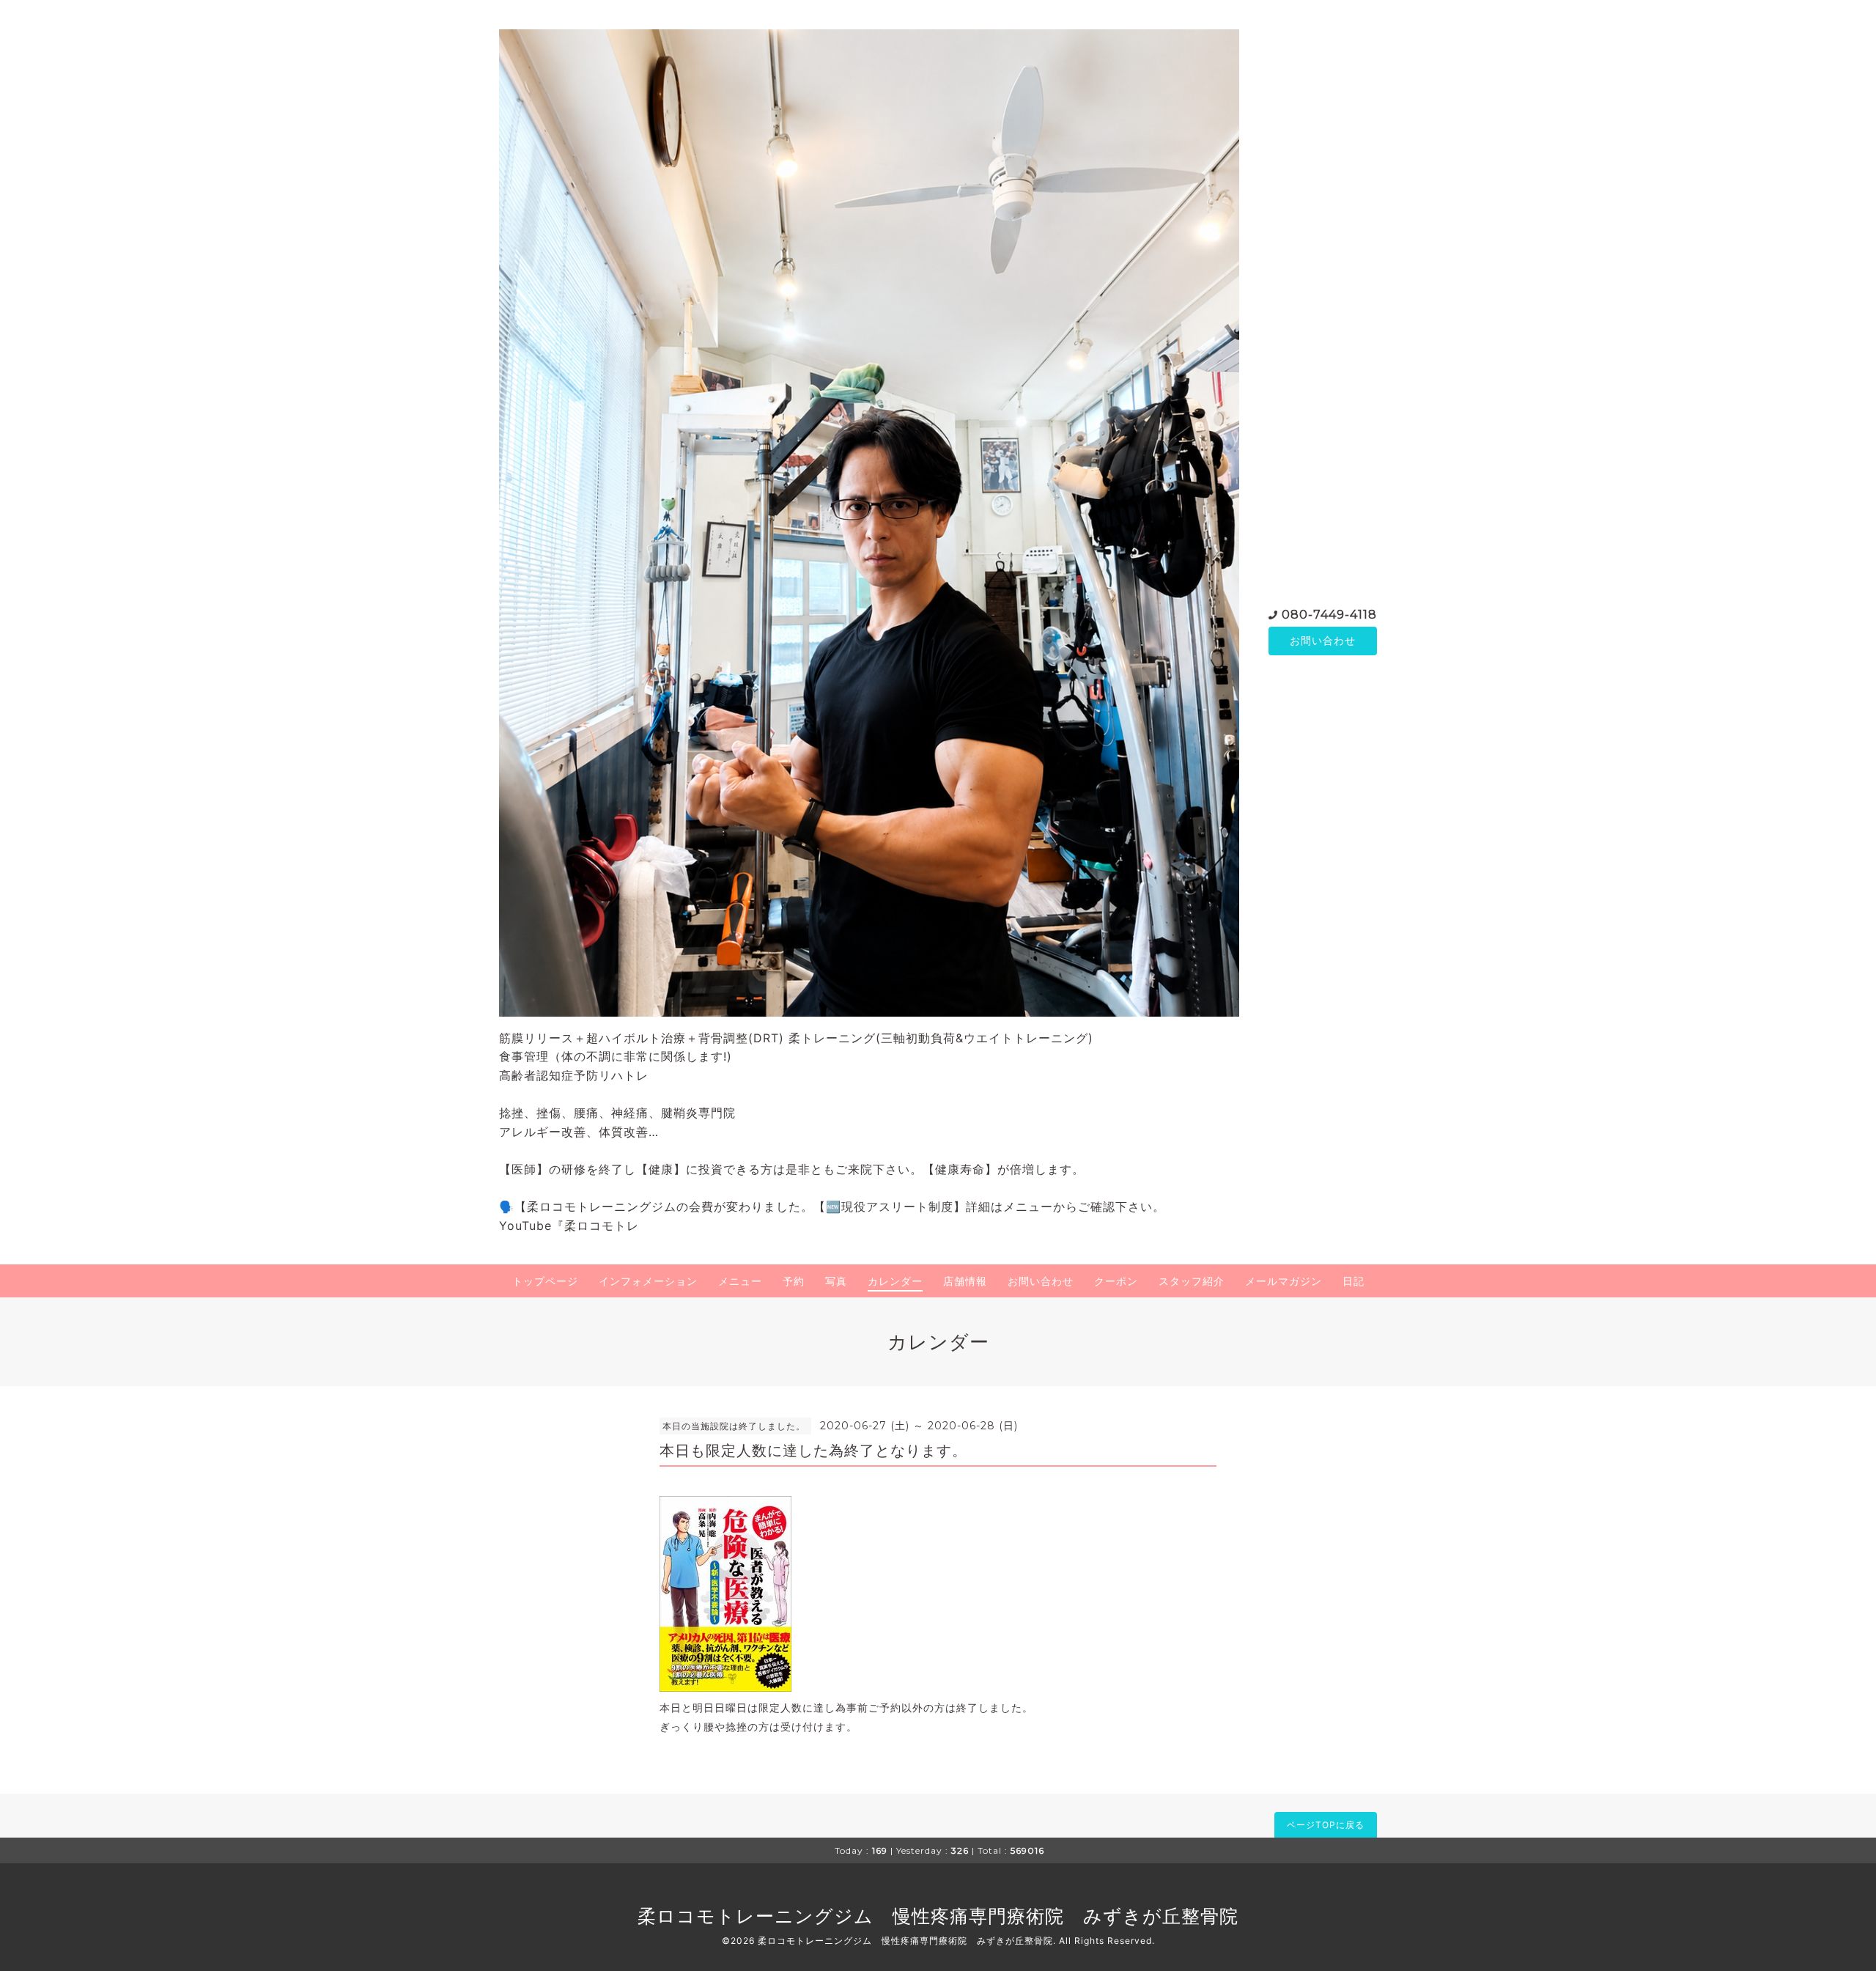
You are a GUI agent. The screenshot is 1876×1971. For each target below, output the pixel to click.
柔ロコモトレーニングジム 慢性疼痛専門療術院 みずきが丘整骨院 (938, 1916)
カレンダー (895, 1281)
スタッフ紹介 (1192, 1281)
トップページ (545, 1281)
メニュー (740, 1281)
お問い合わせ (1323, 640)
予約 (794, 1281)
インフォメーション (648, 1281)
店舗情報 (965, 1281)
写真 (836, 1281)
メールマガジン (1284, 1281)
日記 (1354, 1281)
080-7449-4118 (1329, 615)
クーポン (1116, 1281)
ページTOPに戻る (1326, 1825)
